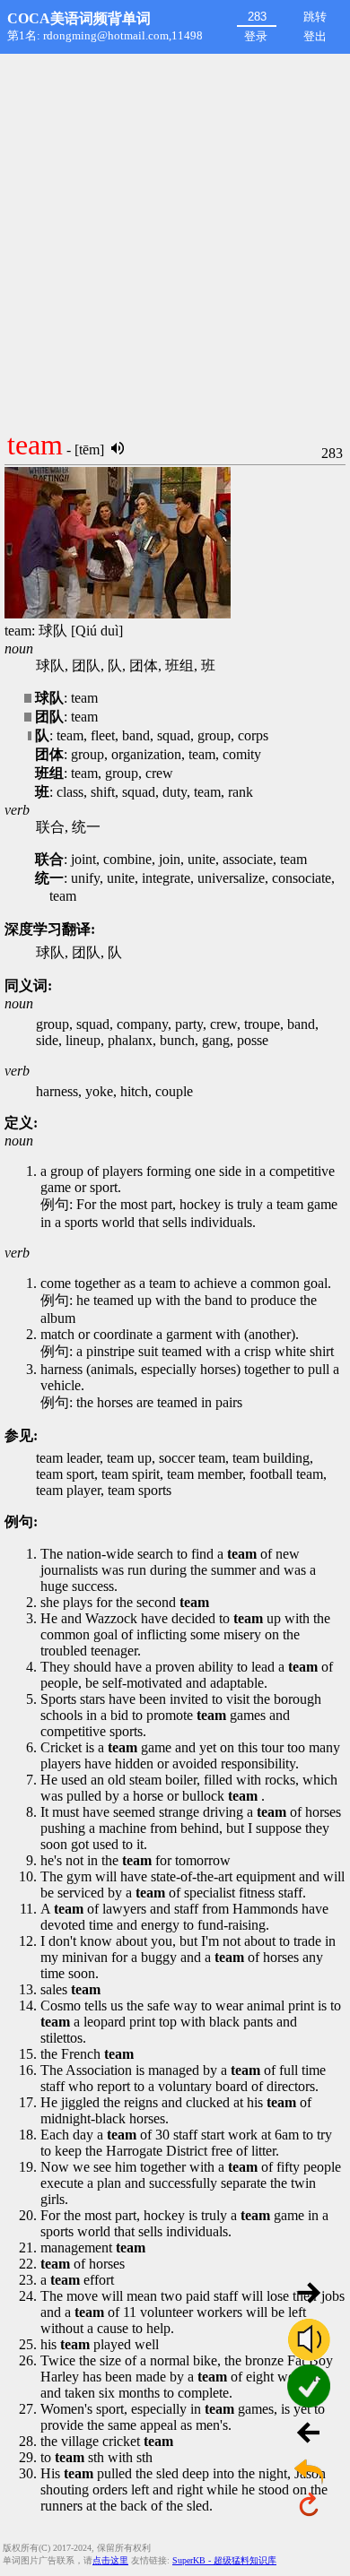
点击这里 (110, 2560)
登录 (256, 36)
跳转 (315, 17)
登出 (315, 36)
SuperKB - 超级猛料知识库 (224, 2560)
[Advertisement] (175, 238)
